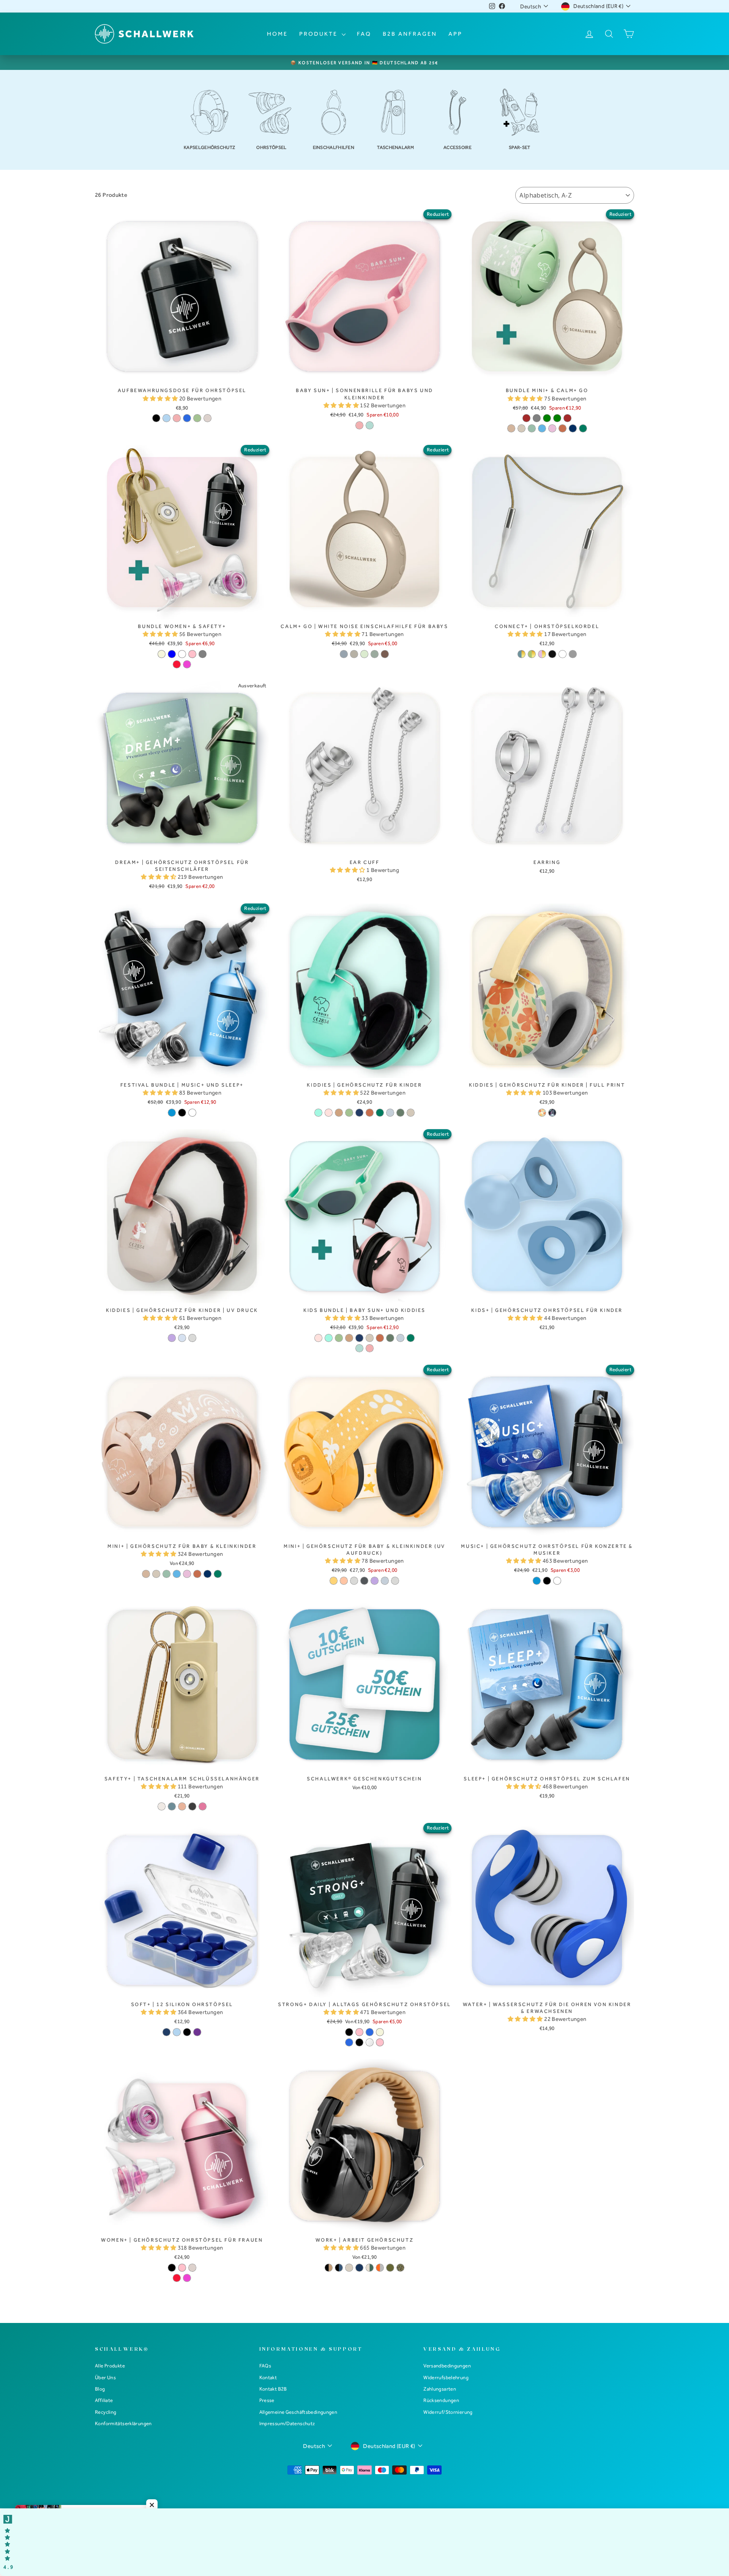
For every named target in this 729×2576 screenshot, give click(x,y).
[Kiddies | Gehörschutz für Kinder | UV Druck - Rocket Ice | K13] (182, 1338)
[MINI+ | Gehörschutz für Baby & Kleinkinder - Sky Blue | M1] (177, 1574)
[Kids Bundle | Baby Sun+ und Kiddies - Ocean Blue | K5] (359, 1338)
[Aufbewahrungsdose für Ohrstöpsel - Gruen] (197, 418)
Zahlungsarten (440, 2389)
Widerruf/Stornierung (448, 2412)
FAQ (364, 34)
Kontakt (268, 2377)
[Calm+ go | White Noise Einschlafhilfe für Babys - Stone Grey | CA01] (344, 654)
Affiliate (104, 2400)
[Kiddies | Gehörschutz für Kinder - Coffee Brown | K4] (339, 1113)
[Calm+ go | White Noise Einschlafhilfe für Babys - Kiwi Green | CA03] (364, 654)
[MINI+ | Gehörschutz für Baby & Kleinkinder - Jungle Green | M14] (218, 1574)
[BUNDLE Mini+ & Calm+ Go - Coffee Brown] (526, 418)
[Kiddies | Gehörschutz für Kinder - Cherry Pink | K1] (329, 1113)
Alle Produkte (110, 2366)
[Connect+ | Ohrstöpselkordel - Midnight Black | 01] (552, 654)
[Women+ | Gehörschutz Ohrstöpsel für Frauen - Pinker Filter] (187, 2278)
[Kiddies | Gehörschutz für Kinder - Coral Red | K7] (370, 1113)
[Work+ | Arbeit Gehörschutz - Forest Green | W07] (370, 2268)
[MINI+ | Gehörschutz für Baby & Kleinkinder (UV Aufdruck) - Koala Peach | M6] (344, 1581)
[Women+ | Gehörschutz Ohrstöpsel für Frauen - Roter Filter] (177, 2278)
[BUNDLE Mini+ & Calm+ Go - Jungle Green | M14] (583, 428)
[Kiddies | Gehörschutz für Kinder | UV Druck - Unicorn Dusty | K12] (192, 1338)
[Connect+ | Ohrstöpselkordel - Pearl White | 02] (563, 654)
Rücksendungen (441, 2400)
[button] (161, 399)
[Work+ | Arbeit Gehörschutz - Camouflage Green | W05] (400, 2268)
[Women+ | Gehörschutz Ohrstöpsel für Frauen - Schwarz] (172, 2268)
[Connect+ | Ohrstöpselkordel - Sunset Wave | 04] (522, 654)
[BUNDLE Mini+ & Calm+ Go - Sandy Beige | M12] (522, 428)
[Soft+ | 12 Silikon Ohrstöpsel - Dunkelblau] (166, 2032)
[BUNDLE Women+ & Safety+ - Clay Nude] (182, 654)
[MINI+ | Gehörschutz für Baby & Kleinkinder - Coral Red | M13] (197, 1574)
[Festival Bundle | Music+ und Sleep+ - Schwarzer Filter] (182, 1113)
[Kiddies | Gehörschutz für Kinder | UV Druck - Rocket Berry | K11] (172, 1338)
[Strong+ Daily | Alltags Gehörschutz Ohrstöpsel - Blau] (370, 2032)
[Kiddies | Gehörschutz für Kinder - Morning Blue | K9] (390, 1113)
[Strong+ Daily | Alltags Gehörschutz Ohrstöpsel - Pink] (359, 2032)
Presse (267, 2400)
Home (277, 34)
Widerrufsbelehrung (446, 2377)
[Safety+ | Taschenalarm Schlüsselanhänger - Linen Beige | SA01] (162, 1806)
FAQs (265, 2366)
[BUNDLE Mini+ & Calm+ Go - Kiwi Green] (547, 418)
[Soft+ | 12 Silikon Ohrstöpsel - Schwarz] (187, 2032)
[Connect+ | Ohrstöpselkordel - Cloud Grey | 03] (573, 654)
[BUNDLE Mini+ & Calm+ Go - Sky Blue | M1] (542, 428)
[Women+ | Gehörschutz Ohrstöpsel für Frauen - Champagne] (192, 2268)
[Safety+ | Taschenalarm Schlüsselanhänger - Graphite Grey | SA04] (192, 1806)
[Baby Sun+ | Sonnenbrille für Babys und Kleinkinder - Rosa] (359, 425)
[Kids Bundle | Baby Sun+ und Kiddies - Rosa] (370, 1348)
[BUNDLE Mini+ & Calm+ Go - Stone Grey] (537, 418)
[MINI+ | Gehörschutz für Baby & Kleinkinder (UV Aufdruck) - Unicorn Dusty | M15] (395, 1581)
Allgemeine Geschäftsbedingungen (298, 2412)
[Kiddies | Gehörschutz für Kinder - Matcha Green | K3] (349, 1113)
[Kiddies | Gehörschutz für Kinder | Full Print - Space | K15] (552, 1113)
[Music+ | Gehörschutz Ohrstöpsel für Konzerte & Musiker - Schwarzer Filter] (547, 1581)
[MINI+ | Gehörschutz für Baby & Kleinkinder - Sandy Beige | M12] (156, 1574)
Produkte (320, 34)
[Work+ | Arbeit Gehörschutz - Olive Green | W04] (390, 2268)
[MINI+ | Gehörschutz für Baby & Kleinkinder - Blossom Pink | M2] (187, 1574)
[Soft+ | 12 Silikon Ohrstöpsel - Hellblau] (177, 2032)
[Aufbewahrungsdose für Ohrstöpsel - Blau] (187, 418)
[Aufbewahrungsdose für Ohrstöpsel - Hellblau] (166, 418)
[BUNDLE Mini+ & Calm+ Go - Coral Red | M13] (563, 428)
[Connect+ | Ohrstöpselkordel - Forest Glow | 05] (532, 654)
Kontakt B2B (273, 2389)
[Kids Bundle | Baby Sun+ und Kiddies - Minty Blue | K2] (329, 1338)
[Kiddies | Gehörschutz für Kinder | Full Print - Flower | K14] (542, 1113)
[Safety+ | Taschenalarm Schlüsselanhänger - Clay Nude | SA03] (182, 1806)
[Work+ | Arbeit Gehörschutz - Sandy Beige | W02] (349, 2268)
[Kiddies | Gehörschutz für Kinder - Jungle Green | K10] (380, 1113)
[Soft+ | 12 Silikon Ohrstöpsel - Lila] (197, 2032)
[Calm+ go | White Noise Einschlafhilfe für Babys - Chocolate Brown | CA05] (385, 654)
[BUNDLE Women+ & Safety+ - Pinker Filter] (187, 664)
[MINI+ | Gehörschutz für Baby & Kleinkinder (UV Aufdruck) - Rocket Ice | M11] (385, 1581)
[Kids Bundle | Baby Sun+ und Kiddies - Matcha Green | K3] (339, 1338)
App (455, 34)
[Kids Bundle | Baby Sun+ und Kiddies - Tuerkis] (359, 1348)
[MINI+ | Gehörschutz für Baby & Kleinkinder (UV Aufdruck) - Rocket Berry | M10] (375, 1581)
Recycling (106, 2412)
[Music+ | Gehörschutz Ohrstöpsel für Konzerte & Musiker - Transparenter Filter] (557, 1581)
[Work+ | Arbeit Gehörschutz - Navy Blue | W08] (359, 2268)
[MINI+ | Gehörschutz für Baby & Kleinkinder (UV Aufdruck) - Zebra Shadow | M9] (364, 1581)
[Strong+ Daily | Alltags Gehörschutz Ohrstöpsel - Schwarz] (349, 2032)
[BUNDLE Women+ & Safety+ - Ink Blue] (172, 654)
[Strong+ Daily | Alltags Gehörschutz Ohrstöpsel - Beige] (380, 2032)
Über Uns (105, 2377)
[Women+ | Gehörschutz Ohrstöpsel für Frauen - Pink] (182, 2268)
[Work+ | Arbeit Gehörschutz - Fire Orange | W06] (380, 2268)
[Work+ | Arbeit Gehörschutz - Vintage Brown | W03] (329, 2268)
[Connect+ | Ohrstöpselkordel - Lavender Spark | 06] (542, 654)
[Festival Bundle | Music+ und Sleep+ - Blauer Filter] (172, 1113)
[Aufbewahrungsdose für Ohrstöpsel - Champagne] (207, 418)
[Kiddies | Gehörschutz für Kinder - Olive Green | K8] (400, 1113)
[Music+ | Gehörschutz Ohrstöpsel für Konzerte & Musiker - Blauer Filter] (537, 1581)
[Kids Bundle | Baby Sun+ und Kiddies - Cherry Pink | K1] (318, 1338)
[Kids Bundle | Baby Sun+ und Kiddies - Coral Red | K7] (380, 1338)
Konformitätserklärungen (123, 2423)
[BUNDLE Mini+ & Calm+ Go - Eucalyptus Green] (557, 418)
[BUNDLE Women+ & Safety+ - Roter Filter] (177, 664)
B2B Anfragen (410, 34)
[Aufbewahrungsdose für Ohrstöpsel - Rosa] (177, 418)
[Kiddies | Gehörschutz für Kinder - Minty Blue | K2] (318, 1113)
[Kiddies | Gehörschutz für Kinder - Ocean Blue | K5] (359, 1113)
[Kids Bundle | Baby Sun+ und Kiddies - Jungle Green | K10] (411, 1338)
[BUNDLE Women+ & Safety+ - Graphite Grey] (203, 654)
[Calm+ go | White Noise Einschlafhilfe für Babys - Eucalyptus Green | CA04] (375, 654)
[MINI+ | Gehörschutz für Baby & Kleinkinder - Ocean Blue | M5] (207, 1574)
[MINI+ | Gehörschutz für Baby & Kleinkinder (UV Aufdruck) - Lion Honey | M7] (334, 1581)
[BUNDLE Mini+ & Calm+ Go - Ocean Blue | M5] (573, 428)
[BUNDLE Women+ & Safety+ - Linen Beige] (162, 654)
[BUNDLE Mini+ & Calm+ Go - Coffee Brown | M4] (511, 428)
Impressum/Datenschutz (287, 2423)
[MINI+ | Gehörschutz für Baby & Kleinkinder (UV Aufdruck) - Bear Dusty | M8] (354, 1581)
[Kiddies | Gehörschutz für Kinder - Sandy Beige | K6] (411, 1113)
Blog (100, 2389)
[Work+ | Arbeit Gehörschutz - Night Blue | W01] (339, 2268)
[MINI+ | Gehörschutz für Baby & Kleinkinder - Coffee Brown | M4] (146, 1574)
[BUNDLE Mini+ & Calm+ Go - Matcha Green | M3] (532, 428)
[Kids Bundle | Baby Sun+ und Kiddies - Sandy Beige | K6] (370, 1338)
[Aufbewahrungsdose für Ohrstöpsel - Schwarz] (156, 418)
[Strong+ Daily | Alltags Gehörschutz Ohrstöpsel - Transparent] (370, 2042)
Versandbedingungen (447, 2366)
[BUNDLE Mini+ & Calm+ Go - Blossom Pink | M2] (552, 428)
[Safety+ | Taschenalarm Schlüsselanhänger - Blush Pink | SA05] (203, 1806)
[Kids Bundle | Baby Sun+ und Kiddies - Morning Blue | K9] (400, 1338)
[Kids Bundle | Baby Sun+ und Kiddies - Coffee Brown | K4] (349, 1338)
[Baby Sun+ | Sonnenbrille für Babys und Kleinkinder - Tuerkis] (370, 425)
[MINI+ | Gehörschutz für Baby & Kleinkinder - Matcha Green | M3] (166, 1574)
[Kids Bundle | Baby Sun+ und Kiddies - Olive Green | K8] (390, 1338)
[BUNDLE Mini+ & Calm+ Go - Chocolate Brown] (567, 418)
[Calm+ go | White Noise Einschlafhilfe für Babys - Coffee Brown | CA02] (354, 654)
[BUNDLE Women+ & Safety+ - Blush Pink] (192, 654)
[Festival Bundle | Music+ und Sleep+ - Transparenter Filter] (192, 1113)
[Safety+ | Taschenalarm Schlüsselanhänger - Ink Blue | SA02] (172, 1806)
